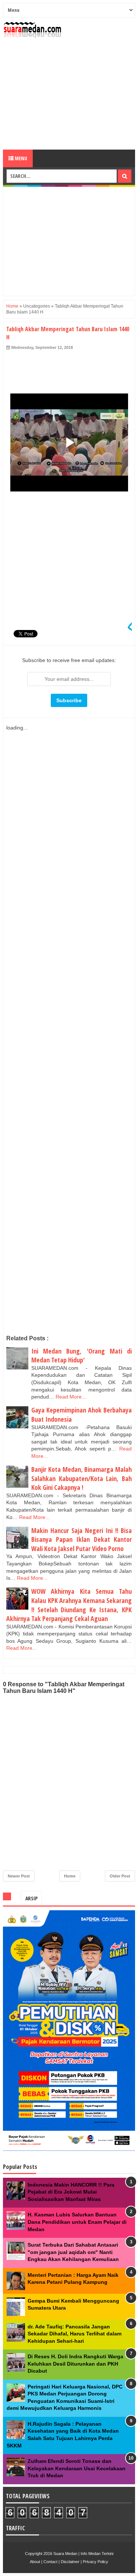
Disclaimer (70, 2562)
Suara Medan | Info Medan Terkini (83, 2554)
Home (12, 306)
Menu (20, 158)
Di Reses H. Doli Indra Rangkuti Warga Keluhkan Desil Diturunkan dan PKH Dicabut (75, 2364)
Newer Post (19, 1876)
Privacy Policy (95, 2562)
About (35, 2562)
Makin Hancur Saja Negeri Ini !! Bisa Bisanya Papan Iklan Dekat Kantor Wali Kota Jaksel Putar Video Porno (82, 1539)
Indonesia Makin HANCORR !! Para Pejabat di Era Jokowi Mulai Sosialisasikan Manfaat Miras (71, 2192)
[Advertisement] (69, 94)
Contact (50, 2562)
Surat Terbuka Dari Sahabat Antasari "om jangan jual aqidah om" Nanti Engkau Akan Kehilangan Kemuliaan (73, 2252)
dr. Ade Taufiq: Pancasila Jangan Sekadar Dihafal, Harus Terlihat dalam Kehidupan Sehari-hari (75, 2334)
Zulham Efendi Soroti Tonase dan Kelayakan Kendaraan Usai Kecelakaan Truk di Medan (77, 2468)
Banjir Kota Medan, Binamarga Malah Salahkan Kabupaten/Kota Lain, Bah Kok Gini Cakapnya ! (82, 1478)
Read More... (71, 1397)
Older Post (120, 1876)
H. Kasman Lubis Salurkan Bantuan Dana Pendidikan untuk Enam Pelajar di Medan (77, 2222)
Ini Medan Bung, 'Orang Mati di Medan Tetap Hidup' (82, 1356)
